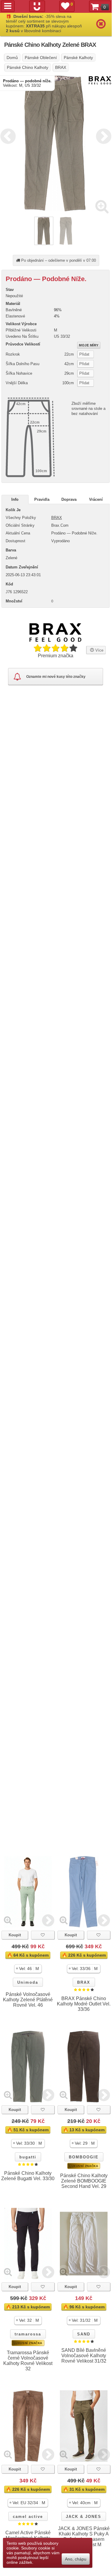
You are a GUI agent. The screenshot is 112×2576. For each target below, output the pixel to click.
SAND (84, 2334)
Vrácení (96, 499)
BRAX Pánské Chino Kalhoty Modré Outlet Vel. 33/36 (84, 2004)
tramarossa (28, 2334)
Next (102, 135)
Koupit (15, 1935)
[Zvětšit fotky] (102, 206)
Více (99, 650)
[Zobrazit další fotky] (48, 1920)
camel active (28, 2517)
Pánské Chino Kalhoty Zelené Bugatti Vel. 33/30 (28, 2176)
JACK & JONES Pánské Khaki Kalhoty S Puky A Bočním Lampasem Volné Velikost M (84, 2537)
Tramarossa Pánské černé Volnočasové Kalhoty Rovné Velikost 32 (28, 2361)
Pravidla (42, 499)
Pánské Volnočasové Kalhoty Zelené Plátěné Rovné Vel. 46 (28, 2000)
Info (15, 499)
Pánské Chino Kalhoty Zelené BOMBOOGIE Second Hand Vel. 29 (84, 2181)
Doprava (69, 499)
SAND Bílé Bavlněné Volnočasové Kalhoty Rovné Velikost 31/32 (84, 2356)
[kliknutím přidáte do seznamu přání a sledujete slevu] (43, 1935)
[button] (28, 1969)
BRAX (57, 518)
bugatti (28, 2157)
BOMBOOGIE (84, 2157)
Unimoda (28, 1982)
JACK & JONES (84, 2517)
